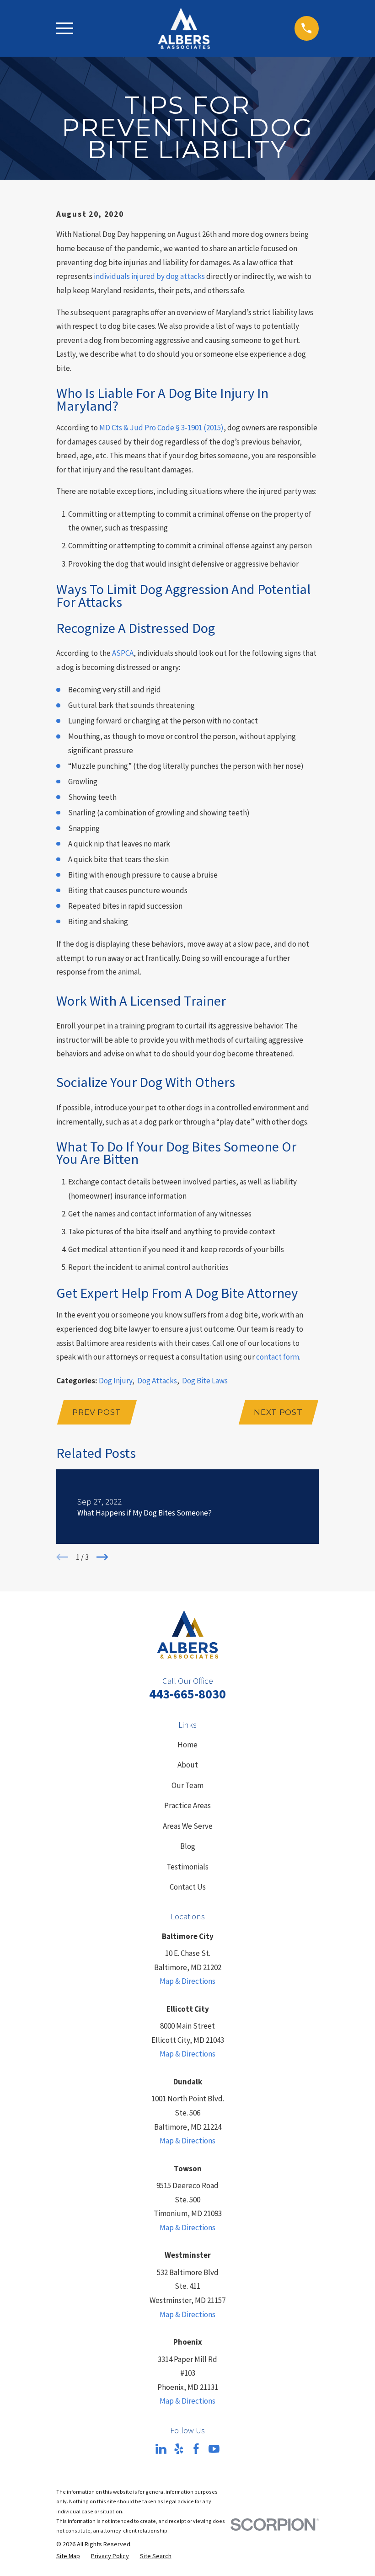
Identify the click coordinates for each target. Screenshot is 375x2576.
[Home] (184, 28)
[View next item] (102, 1557)
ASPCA (123, 653)
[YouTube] (214, 2449)
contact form (278, 1357)
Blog (188, 1846)
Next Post (278, 1412)
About (188, 1765)
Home (187, 1745)
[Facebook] (196, 2449)
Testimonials (187, 1867)
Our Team (187, 1785)
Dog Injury (115, 1381)
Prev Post (97, 1412)
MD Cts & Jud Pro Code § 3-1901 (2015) (161, 428)
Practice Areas (187, 1805)
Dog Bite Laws (205, 1381)
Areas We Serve (188, 1826)
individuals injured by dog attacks (149, 276)
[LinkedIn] (161, 2449)
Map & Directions (187, 1981)
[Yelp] (179, 2449)
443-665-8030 (187, 1694)
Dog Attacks (157, 1381)
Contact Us (188, 1887)
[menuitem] (68, 2556)
